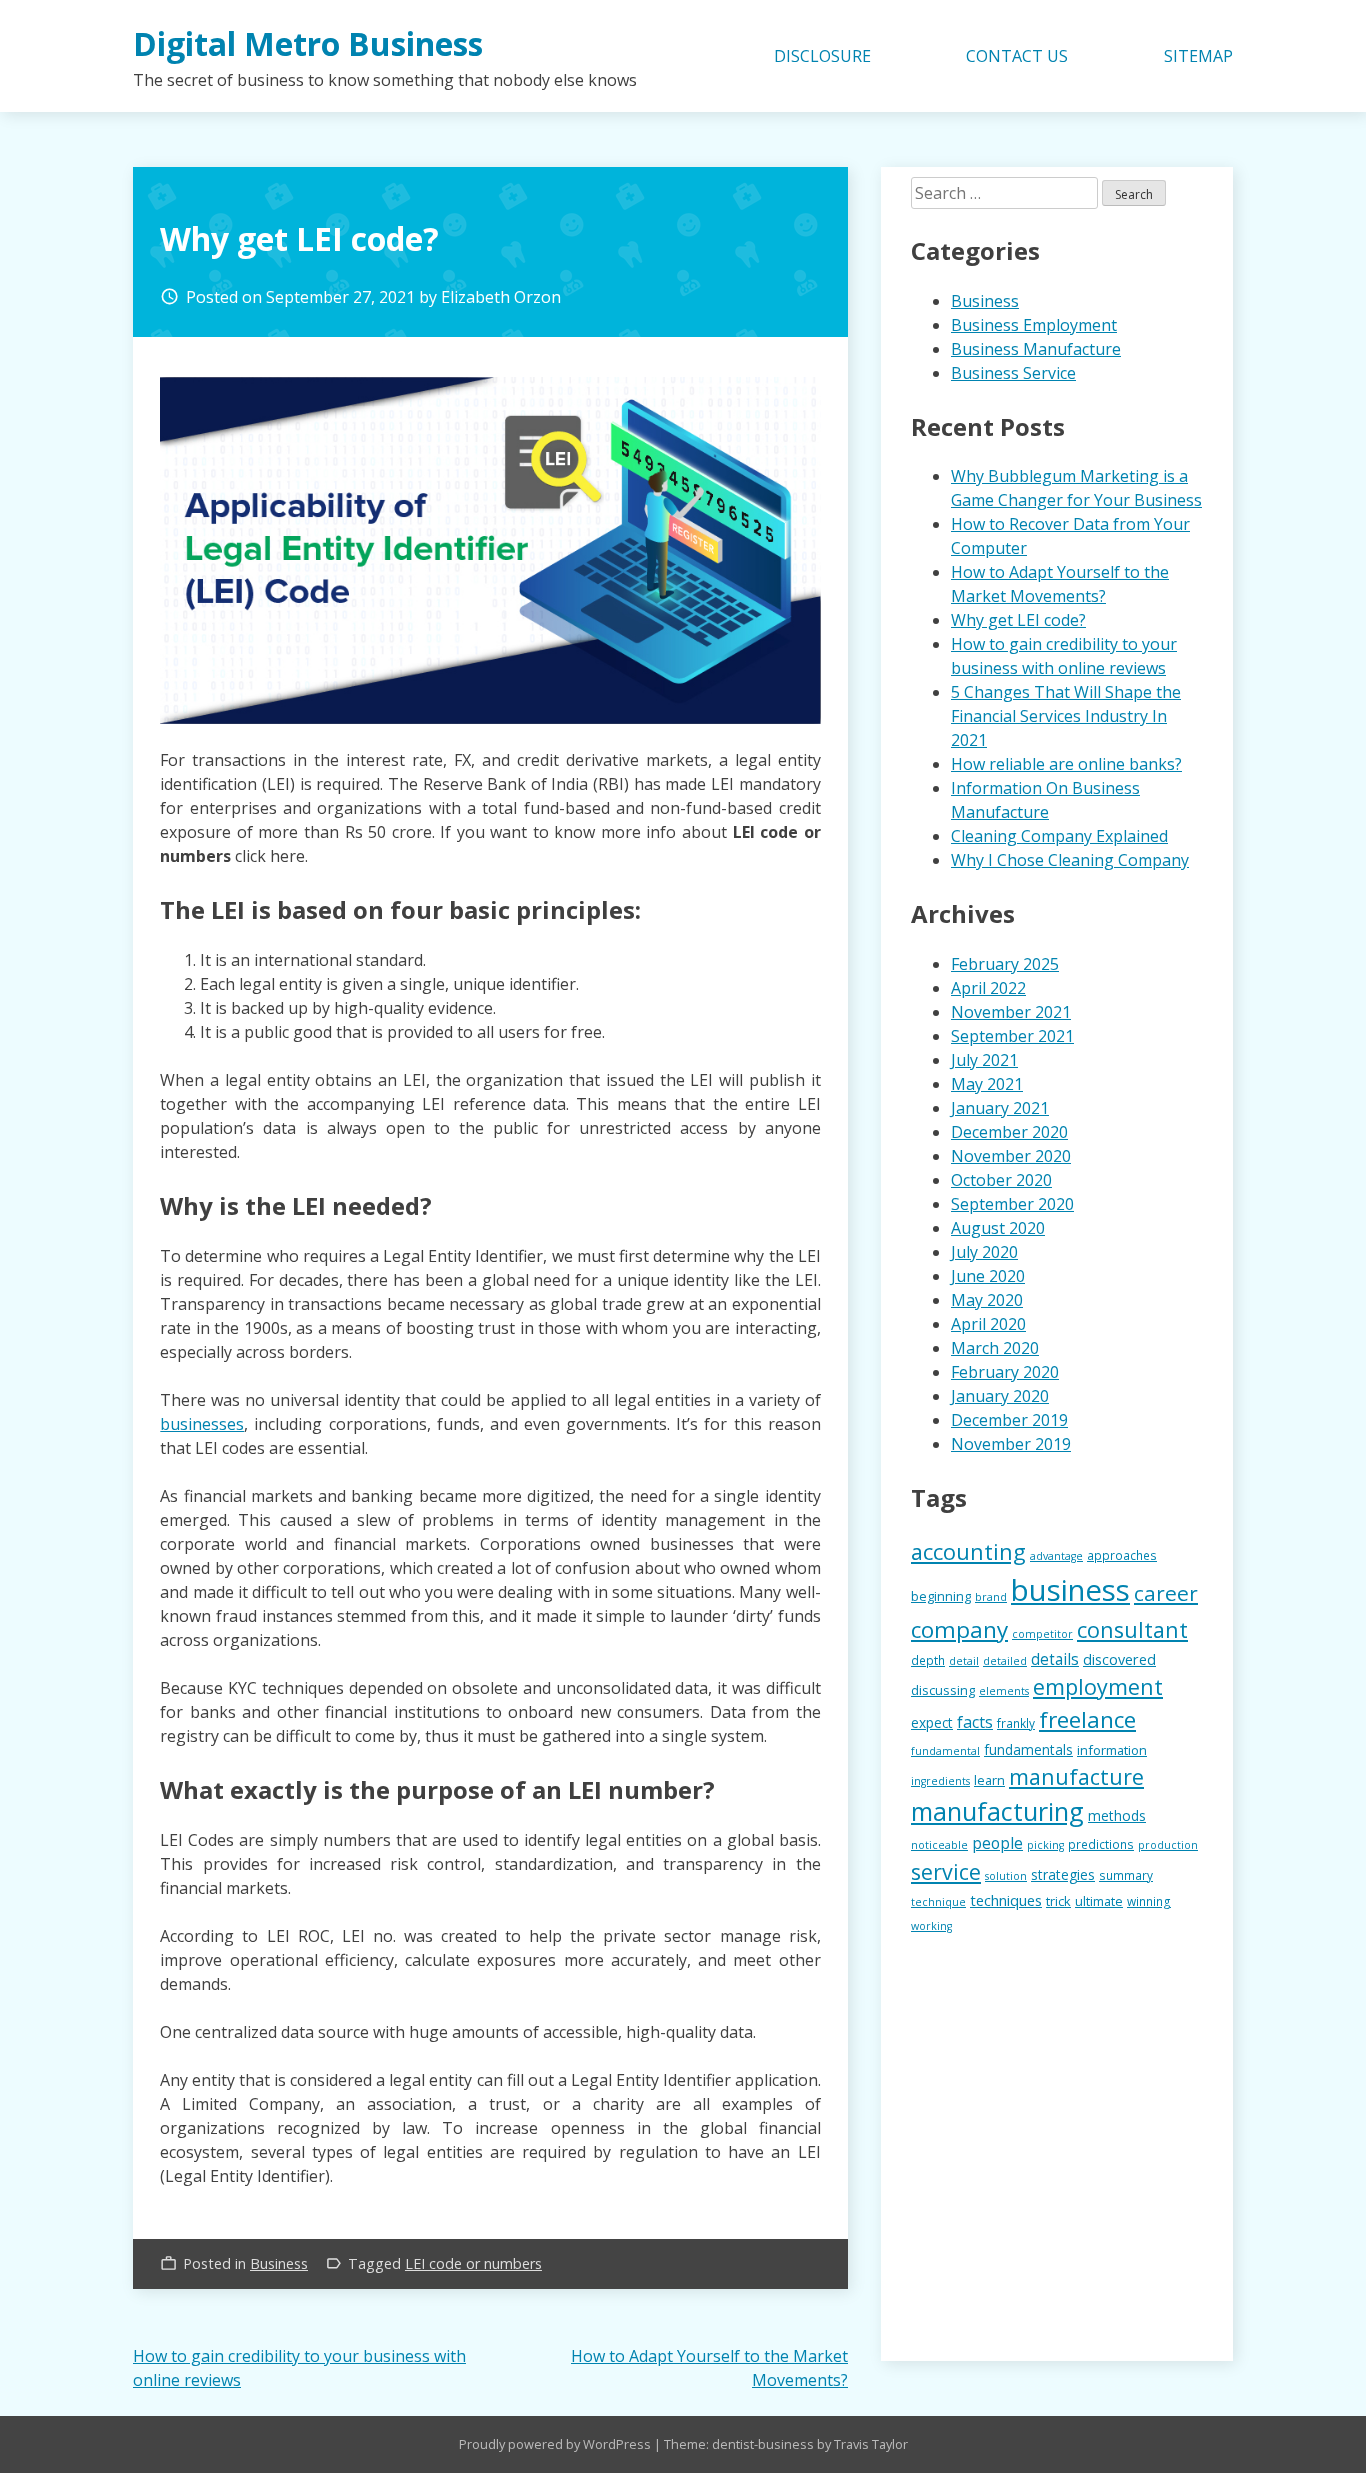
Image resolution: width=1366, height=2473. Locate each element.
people (997, 1843)
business (1070, 1590)
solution (1006, 1876)
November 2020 (1011, 1156)
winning (1149, 1901)
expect (932, 1722)
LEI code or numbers (473, 2263)
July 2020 (984, 1252)
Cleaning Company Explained (1059, 836)
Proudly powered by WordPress (556, 2444)
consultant (1132, 1629)
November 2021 (1011, 1012)
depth (928, 1660)
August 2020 (998, 1228)
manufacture (1076, 1776)
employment (1098, 1686)
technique (938, 1902)
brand (991, 1597)
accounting (968, 1551)
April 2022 (988, 988)
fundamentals (1028, 1749)
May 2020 (987, 1300)
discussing (943, 1690)
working (931, 1926)
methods (1117, 1815)
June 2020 (988, 1276)
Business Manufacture (1036, 349)
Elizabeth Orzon (501, 297)
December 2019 (1009, 1420)
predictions (1101, 1844)
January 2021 (1000, 1108)
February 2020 (1005, 1372)
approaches (1122, 1555)
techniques (1006, 1900)
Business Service (1013, 373)
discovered (1119, 1659)
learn (989, 1780)
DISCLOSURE (822, 56)
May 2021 (987, 1084)
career (1166, 1593)
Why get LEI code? (1018, 620)
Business (279, 2263)
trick (1058, 1901)
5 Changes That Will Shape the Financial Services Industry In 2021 (1066, 716)
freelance (1087, 1719)
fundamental (945, 1751)
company (959, 1629)
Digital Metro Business (308, 43)
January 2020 (1000, 1396)
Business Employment (1034, 325)
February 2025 (1005, 964)
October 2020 (1001, 1180)
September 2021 (1012, 1036)
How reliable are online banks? (1066, 764)
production (1168, 1845)
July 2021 (984, 1060)
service (946, 1871)
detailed (1005, 1661)
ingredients (940, 1781)
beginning (941, 1596)
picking (1045, 1845)
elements (1004, 1691)
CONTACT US (1017, 56)
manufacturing (997, 1811)
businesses (202, 1424)
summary (1126, 1875)
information (1112, 1750)
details (1055, 1659)
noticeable (939, 1845)
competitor (1042, 1634)
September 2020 (1012, 1204)
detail (964, 1661)
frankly (1016, 1723)
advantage (1056, 1556)
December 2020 (1009, 1132)
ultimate (1099, 1901)
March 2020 (995, 1348)
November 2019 (1011, 1444)
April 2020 (988, 1324)
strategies (1063, 1874)
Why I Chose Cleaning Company (1070, 860)
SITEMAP (1198, 56)
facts (975, 1722)
